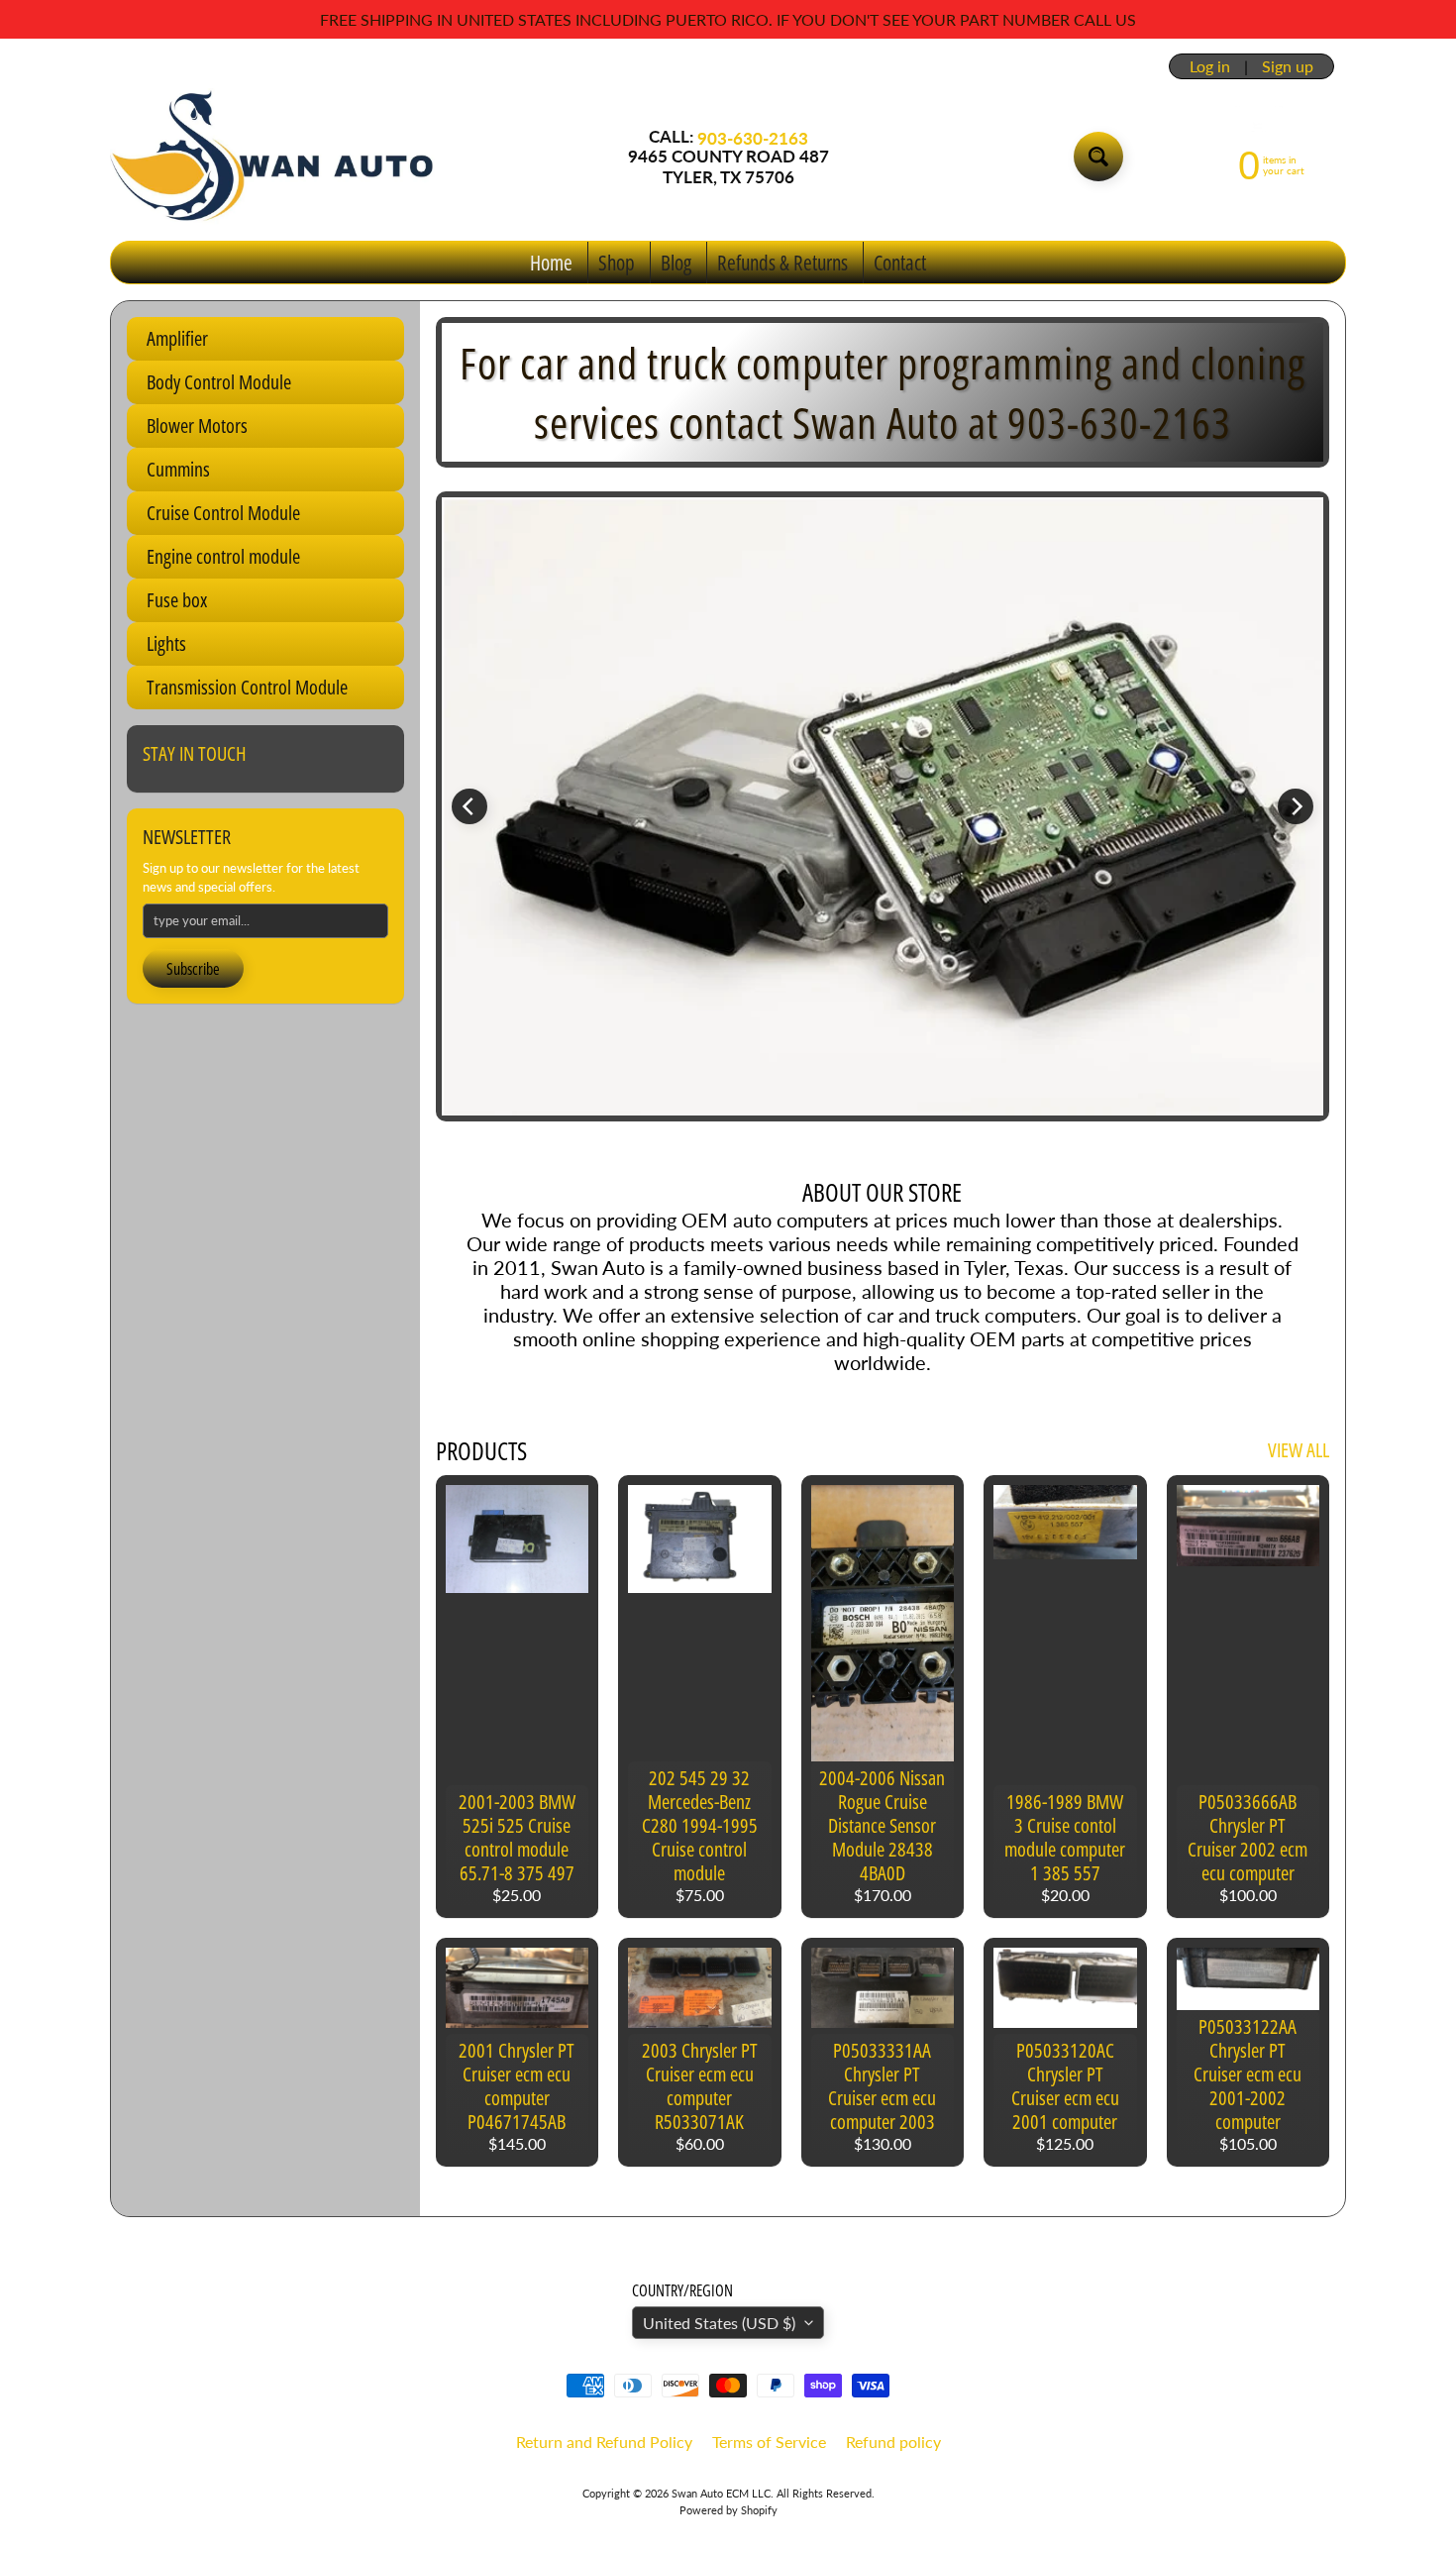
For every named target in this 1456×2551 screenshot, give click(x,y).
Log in (1210, 66)
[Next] (1296, 806)
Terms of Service (769, 2442)
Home (551, 263)
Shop (617, 263)
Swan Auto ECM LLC (721, 2493)
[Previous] (469, 806)
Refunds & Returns (782, 263)
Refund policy (893, 2442)
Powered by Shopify (728, 2510)
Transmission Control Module (247, 687)
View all (1299, 1450)
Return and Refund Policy (604, 2442)
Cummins (178, 469)
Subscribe (193, 969)
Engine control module (223, 556)
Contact (900, 263)
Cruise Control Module (223, 513)
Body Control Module (219, 382)
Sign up (1288, 66)
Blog (676, 263)
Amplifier (177, 338)
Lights (166, 643)
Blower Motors (197, 425)
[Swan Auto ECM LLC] (273, 157)
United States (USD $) (719, 2323)
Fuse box (177, 600)
